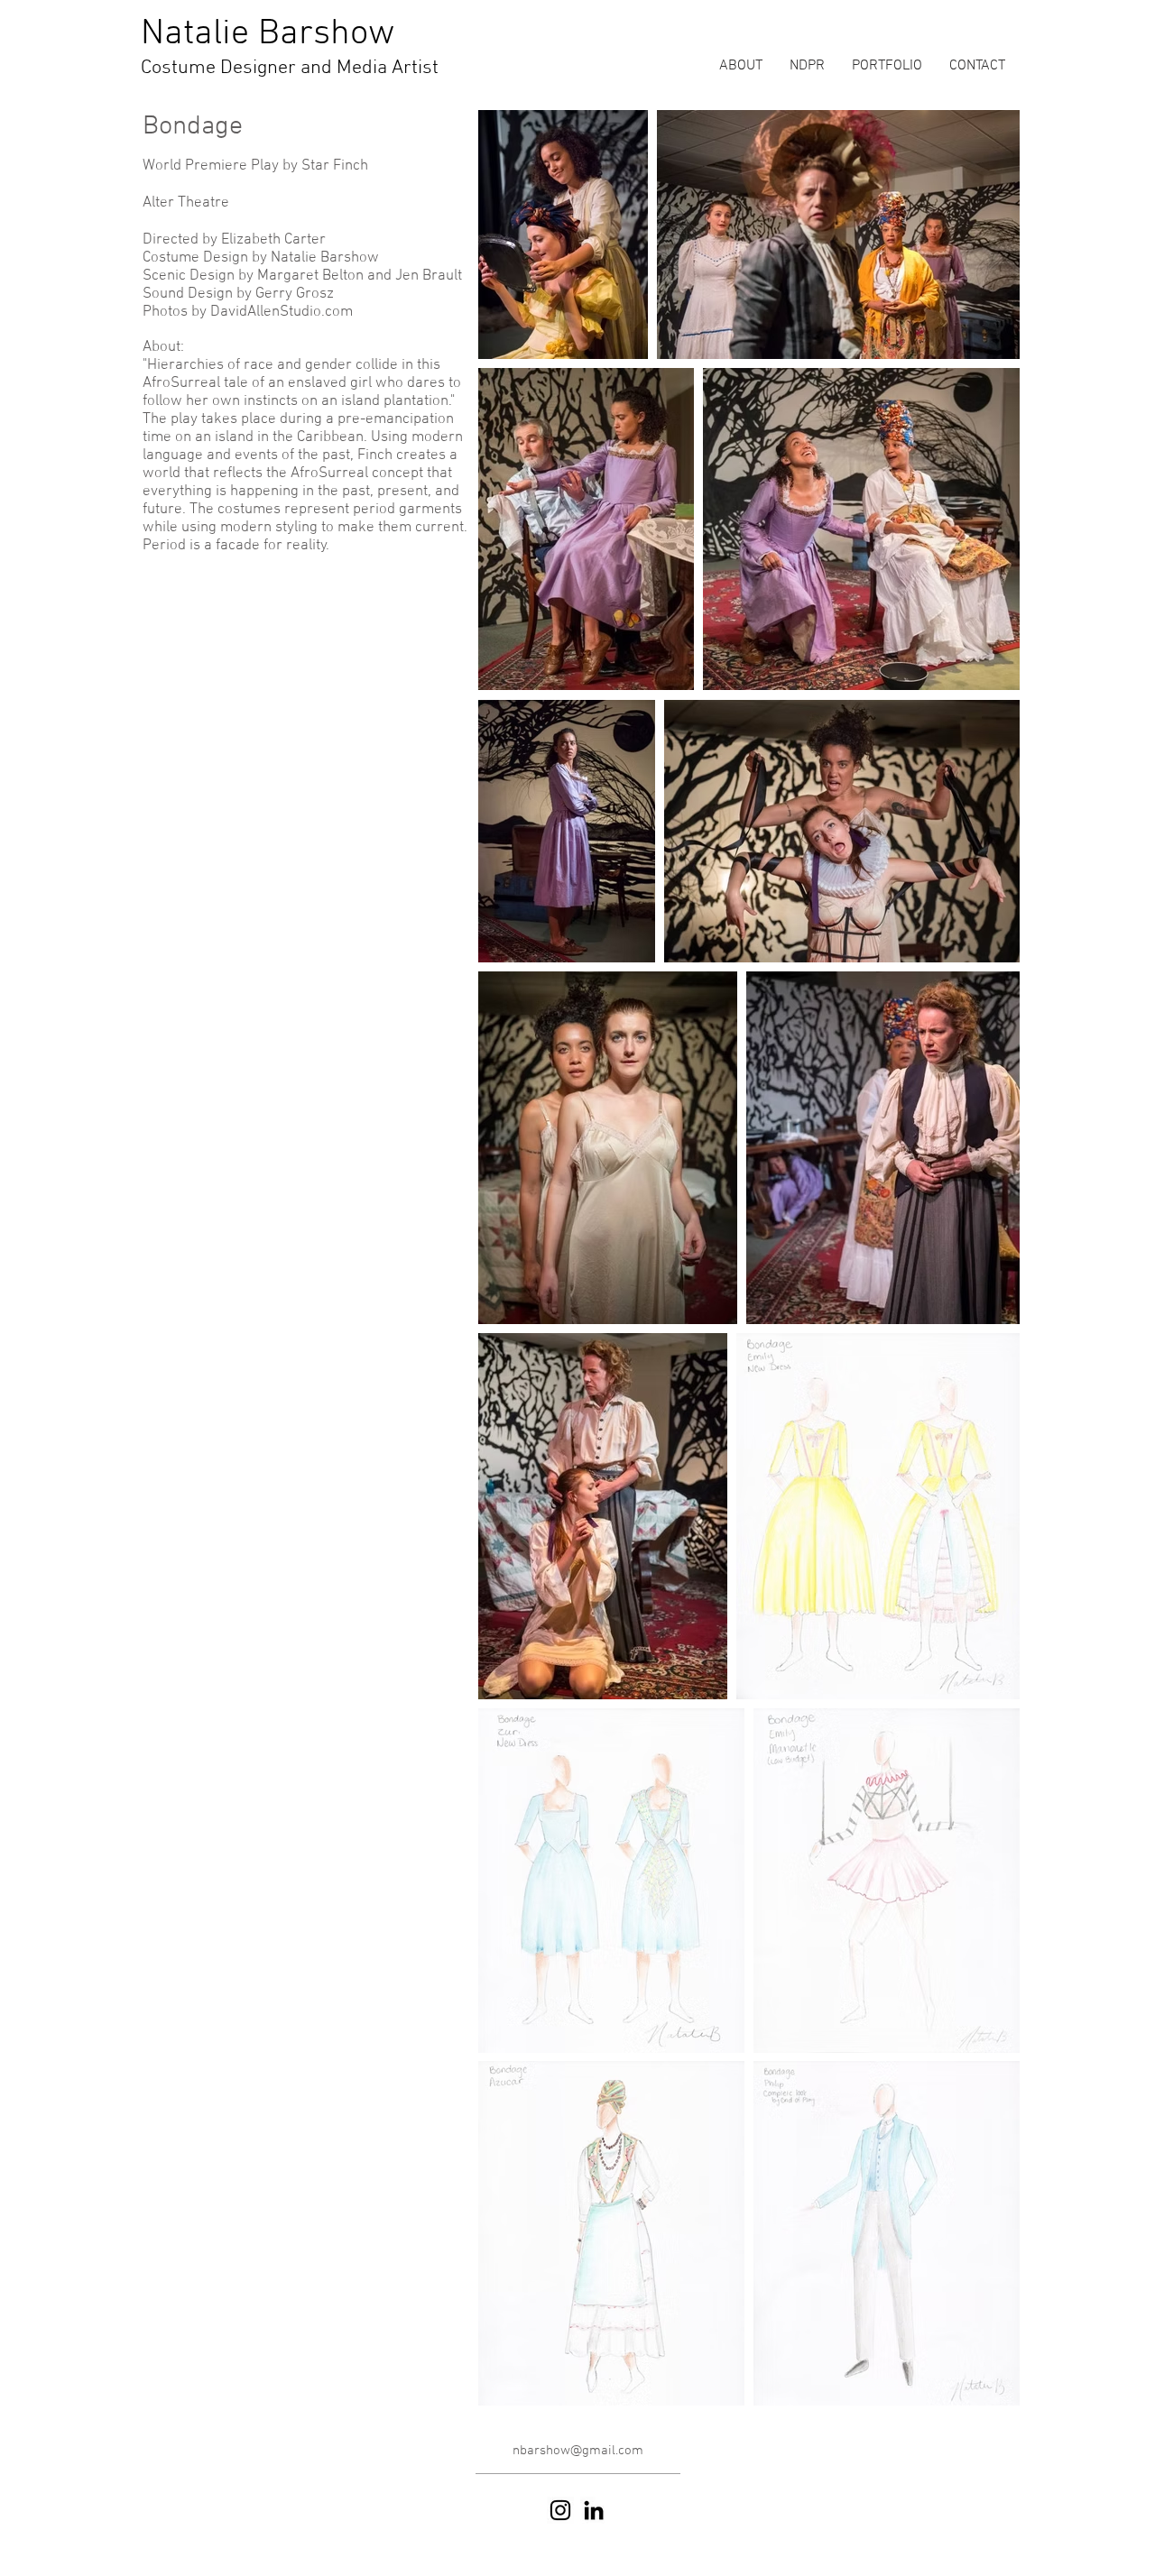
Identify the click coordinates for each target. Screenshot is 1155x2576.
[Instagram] (560, 2510)
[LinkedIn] (594, 2510)
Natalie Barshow (268, 34)
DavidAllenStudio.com (282, 312)
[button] (887, 66)
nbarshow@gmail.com (578, 2451)
